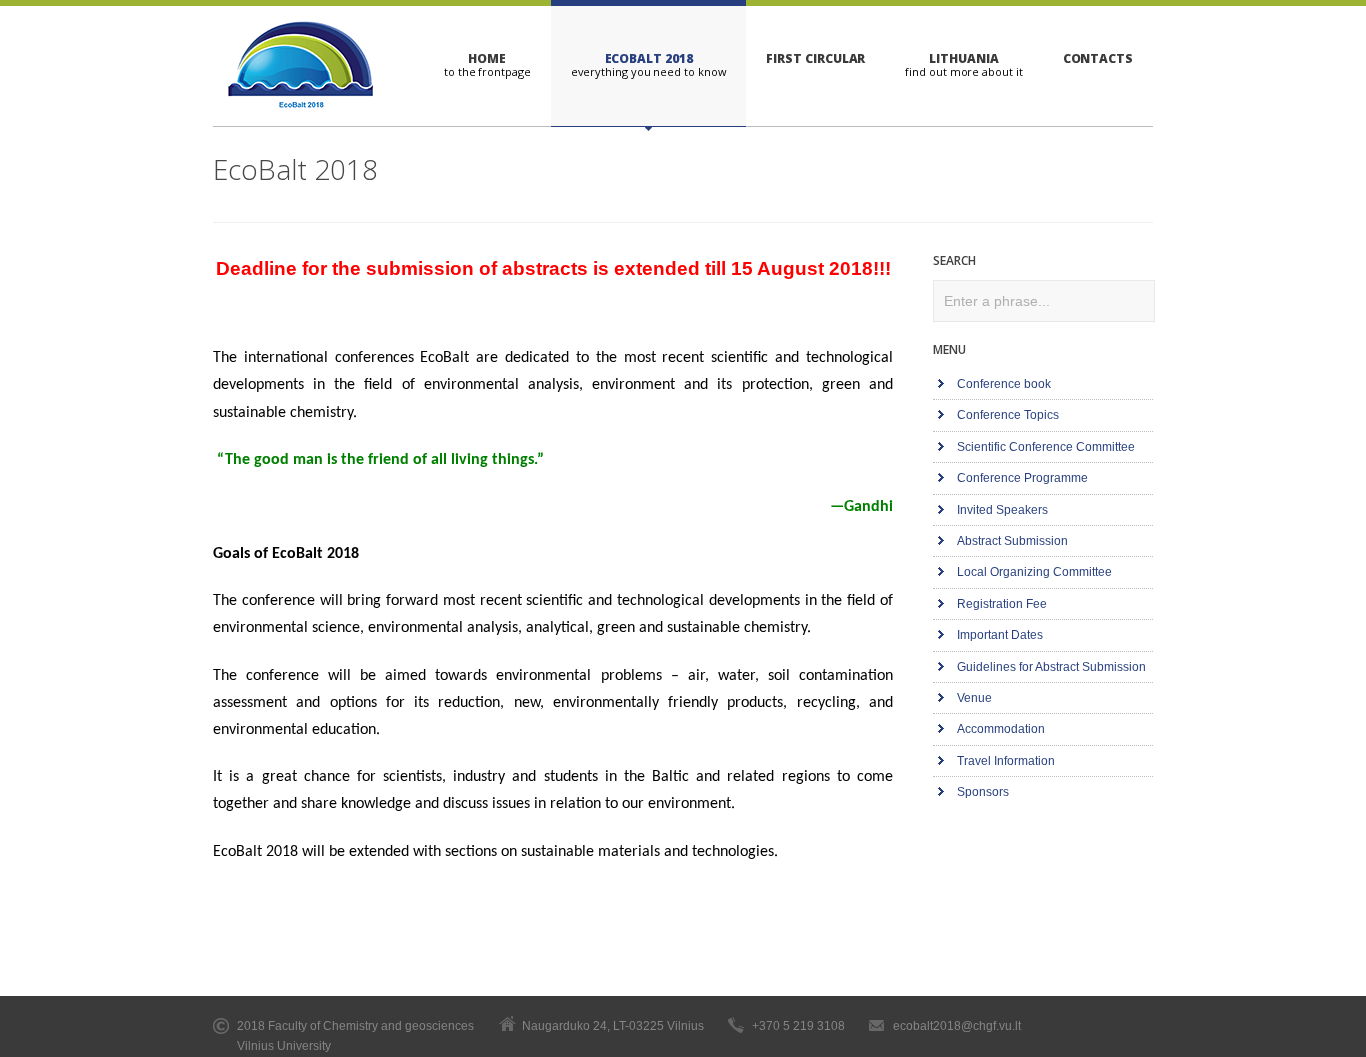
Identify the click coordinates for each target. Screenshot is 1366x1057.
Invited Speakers (1002, 510)
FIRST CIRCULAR (815, 58)
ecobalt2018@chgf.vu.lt (957, 1026)
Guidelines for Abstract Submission (1051, 667)
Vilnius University (284, 1046)
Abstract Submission (1012, 541)
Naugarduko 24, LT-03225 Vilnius (613, 1026)
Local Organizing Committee (1034, 572)
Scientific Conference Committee (1046, 447)
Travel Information (1006, 761)
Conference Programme (1022, 478)
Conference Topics (1008, 415)
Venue (974, 698)
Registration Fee (1002, 604)
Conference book (1004, 384)
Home (487, 58)
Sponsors (983, 792)
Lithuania (963, 58)
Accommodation (1001, 729)
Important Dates (1000, 635)
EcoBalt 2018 (649, 58)
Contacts (1098, 58)
